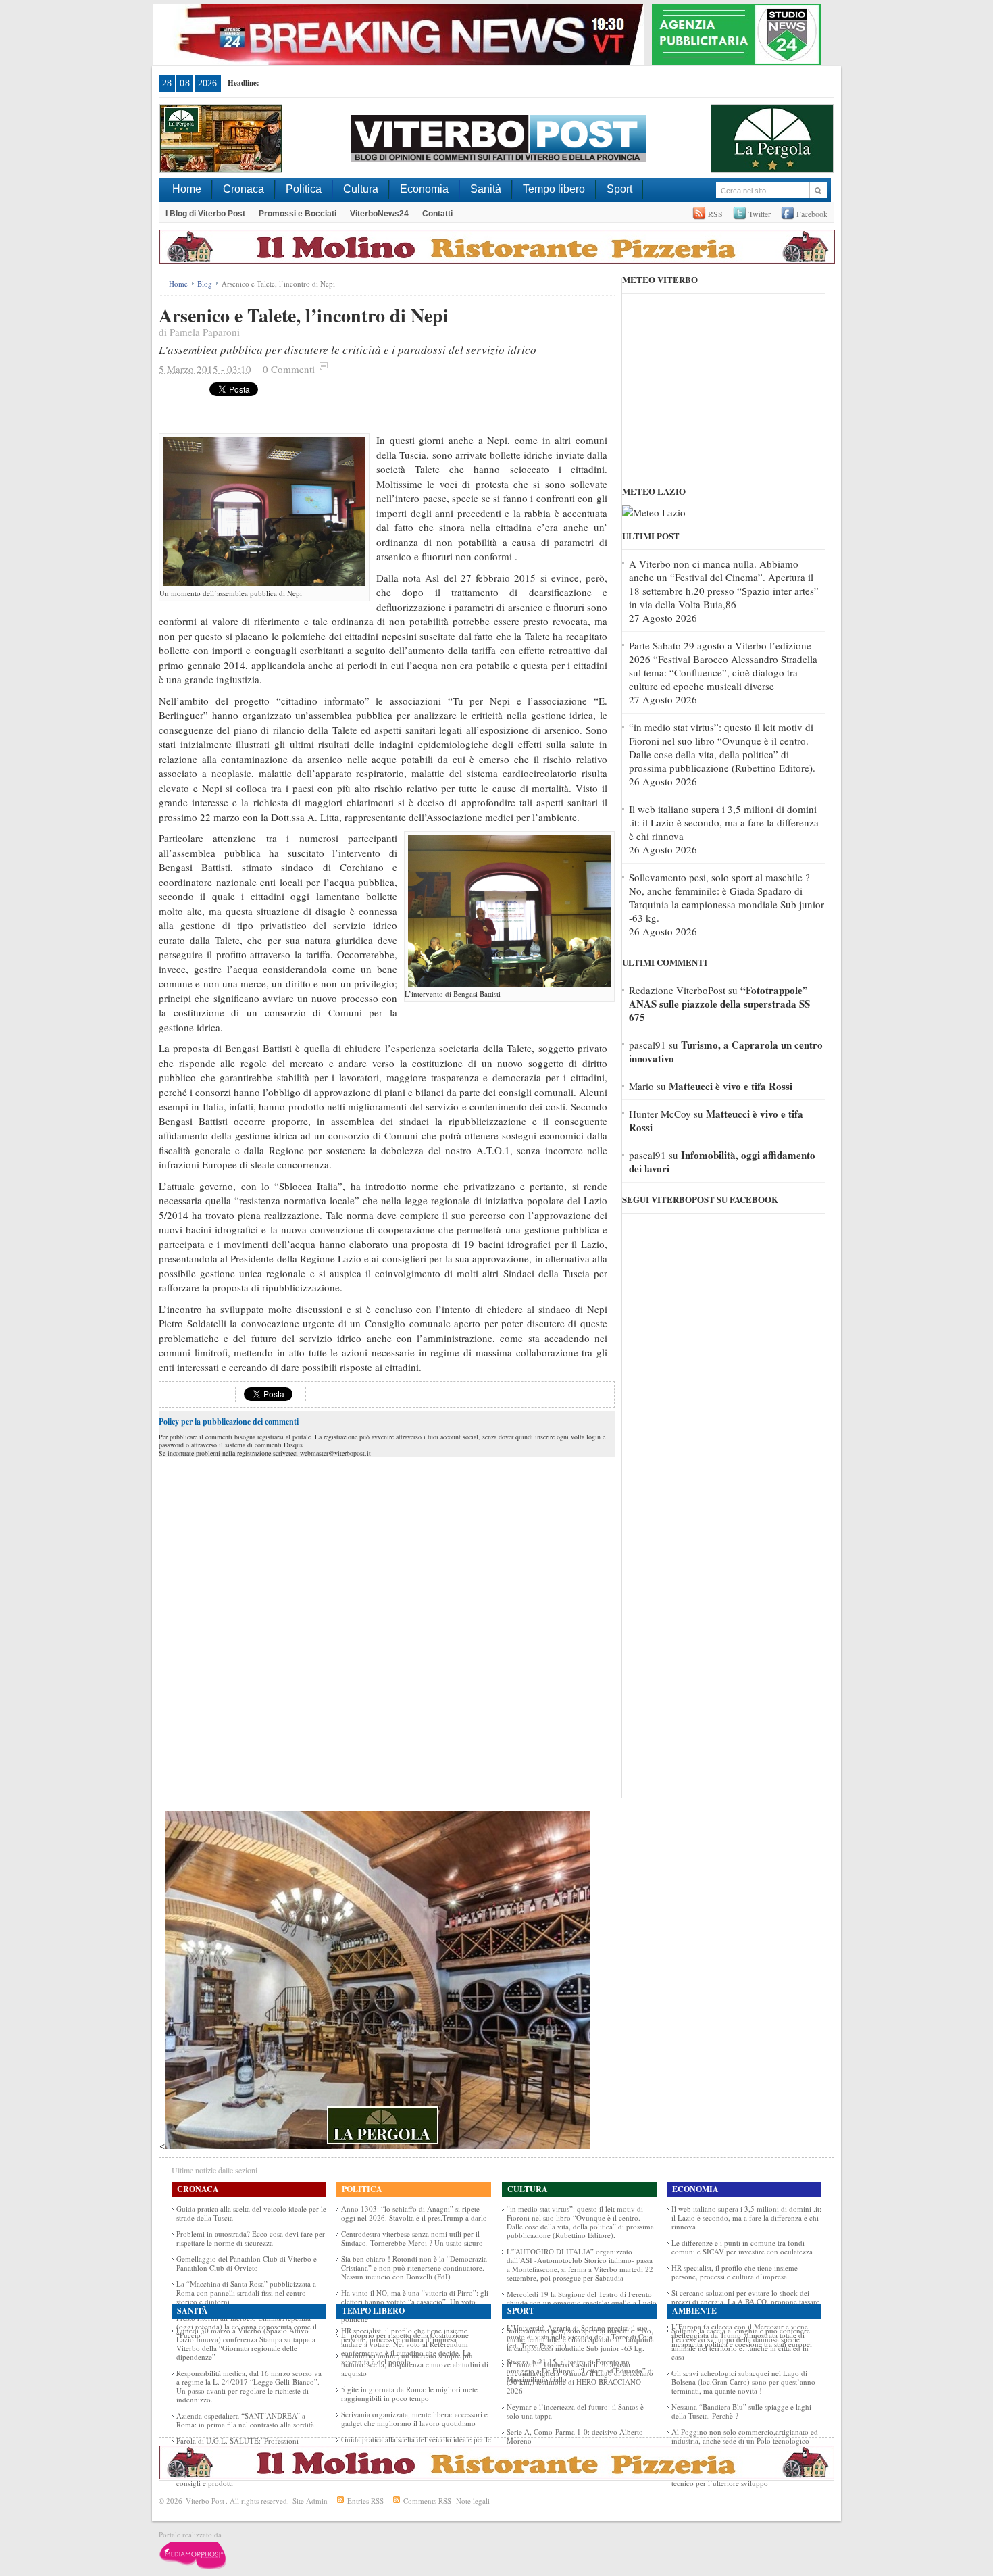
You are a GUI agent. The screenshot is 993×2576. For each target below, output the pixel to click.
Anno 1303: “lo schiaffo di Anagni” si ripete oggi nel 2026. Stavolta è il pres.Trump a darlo (414, 2213)
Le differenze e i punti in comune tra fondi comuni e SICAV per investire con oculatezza (742, 2247)
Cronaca (244, 189)
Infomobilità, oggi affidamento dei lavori (722, 1162)
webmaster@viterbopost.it (335, 1453)
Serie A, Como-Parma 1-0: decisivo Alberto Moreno (575, 2436)
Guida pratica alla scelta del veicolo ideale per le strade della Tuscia (251, 2213)
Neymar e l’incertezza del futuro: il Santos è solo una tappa (575, 2411)
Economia (424, 189)
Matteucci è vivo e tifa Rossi (731, 1086)
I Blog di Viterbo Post (205, 214)
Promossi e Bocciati (298, 214)
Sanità (486, 189)
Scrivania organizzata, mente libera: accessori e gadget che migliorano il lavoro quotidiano (414, 2419)
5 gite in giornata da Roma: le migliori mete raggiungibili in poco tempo (409, 2394)
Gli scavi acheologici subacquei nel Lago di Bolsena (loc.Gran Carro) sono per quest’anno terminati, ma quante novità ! (743, 2382)
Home (187, 189)
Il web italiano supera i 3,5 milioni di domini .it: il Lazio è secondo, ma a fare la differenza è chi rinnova (724, 822)
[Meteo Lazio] (654, 512)
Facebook (812, 214)
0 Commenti (289, 369)
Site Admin (310, 2501)
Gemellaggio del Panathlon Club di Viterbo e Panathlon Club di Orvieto (247, 2263)
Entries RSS (365, 2501)
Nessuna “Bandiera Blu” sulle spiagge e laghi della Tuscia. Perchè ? (741, 2411)
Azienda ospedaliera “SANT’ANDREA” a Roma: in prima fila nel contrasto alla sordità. (246, 2420)
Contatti (437, 214)
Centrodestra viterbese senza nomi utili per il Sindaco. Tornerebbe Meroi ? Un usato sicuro (412, 2238)
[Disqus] (387, 1629)
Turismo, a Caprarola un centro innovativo (726, 1051)
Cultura (361, 189)
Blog (205, 283)
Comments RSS (427, 2501)
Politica (304, 189)
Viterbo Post (205, 2501)
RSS (715, 214)
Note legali (473, 2501)
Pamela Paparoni (205, 332)
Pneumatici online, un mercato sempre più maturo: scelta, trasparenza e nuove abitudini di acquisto (415, 2364)
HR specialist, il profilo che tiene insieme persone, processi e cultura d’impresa (735, 2272)
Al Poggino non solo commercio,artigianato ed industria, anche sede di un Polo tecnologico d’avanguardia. (745, 2441)
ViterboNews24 (379, 214)
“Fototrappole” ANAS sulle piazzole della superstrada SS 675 (719, 1004)
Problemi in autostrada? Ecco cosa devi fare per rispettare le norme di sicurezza (251, 2238)
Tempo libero (554, 189)
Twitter (760, 214)
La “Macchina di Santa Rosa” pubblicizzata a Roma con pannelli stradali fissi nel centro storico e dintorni (246, 2293)
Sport (619, 189)
